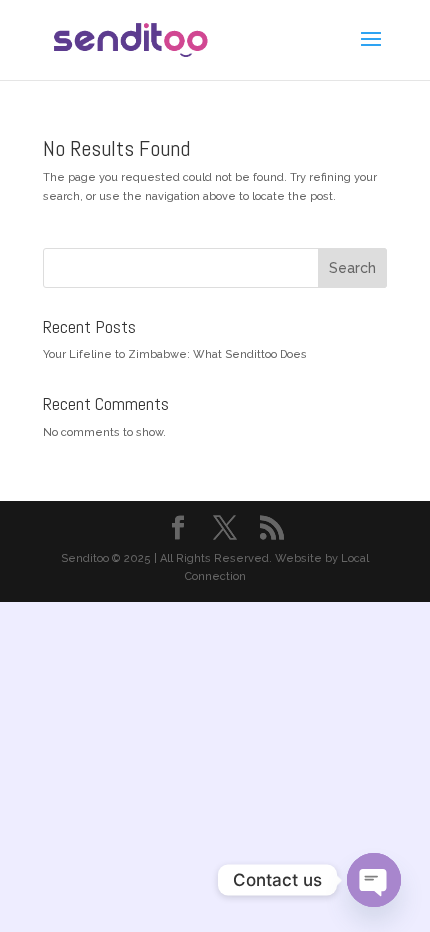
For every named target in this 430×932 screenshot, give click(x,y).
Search (352, 268)
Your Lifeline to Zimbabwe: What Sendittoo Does (175, 354)
